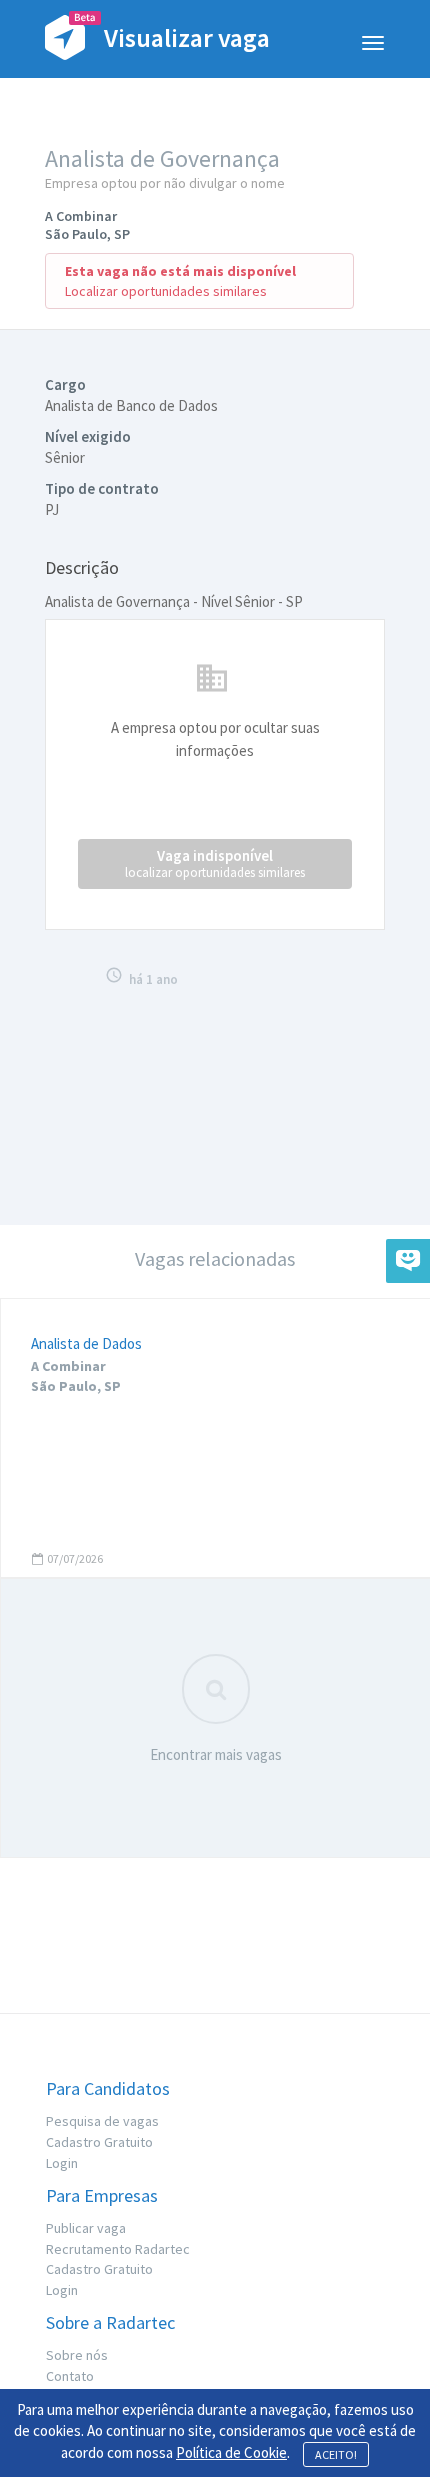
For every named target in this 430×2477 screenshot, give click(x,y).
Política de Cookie (231, 2452)
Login (62, 2163)
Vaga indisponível (215, 863)
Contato (70, 2376)
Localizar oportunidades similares (166, 291)
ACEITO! (336, 2454)
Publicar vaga (86, 2228)
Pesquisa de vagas (102, 2121)
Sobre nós (77, 2355)
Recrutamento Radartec (118, 2249)
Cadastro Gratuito (99, 2142)
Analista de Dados (86, 1343)
